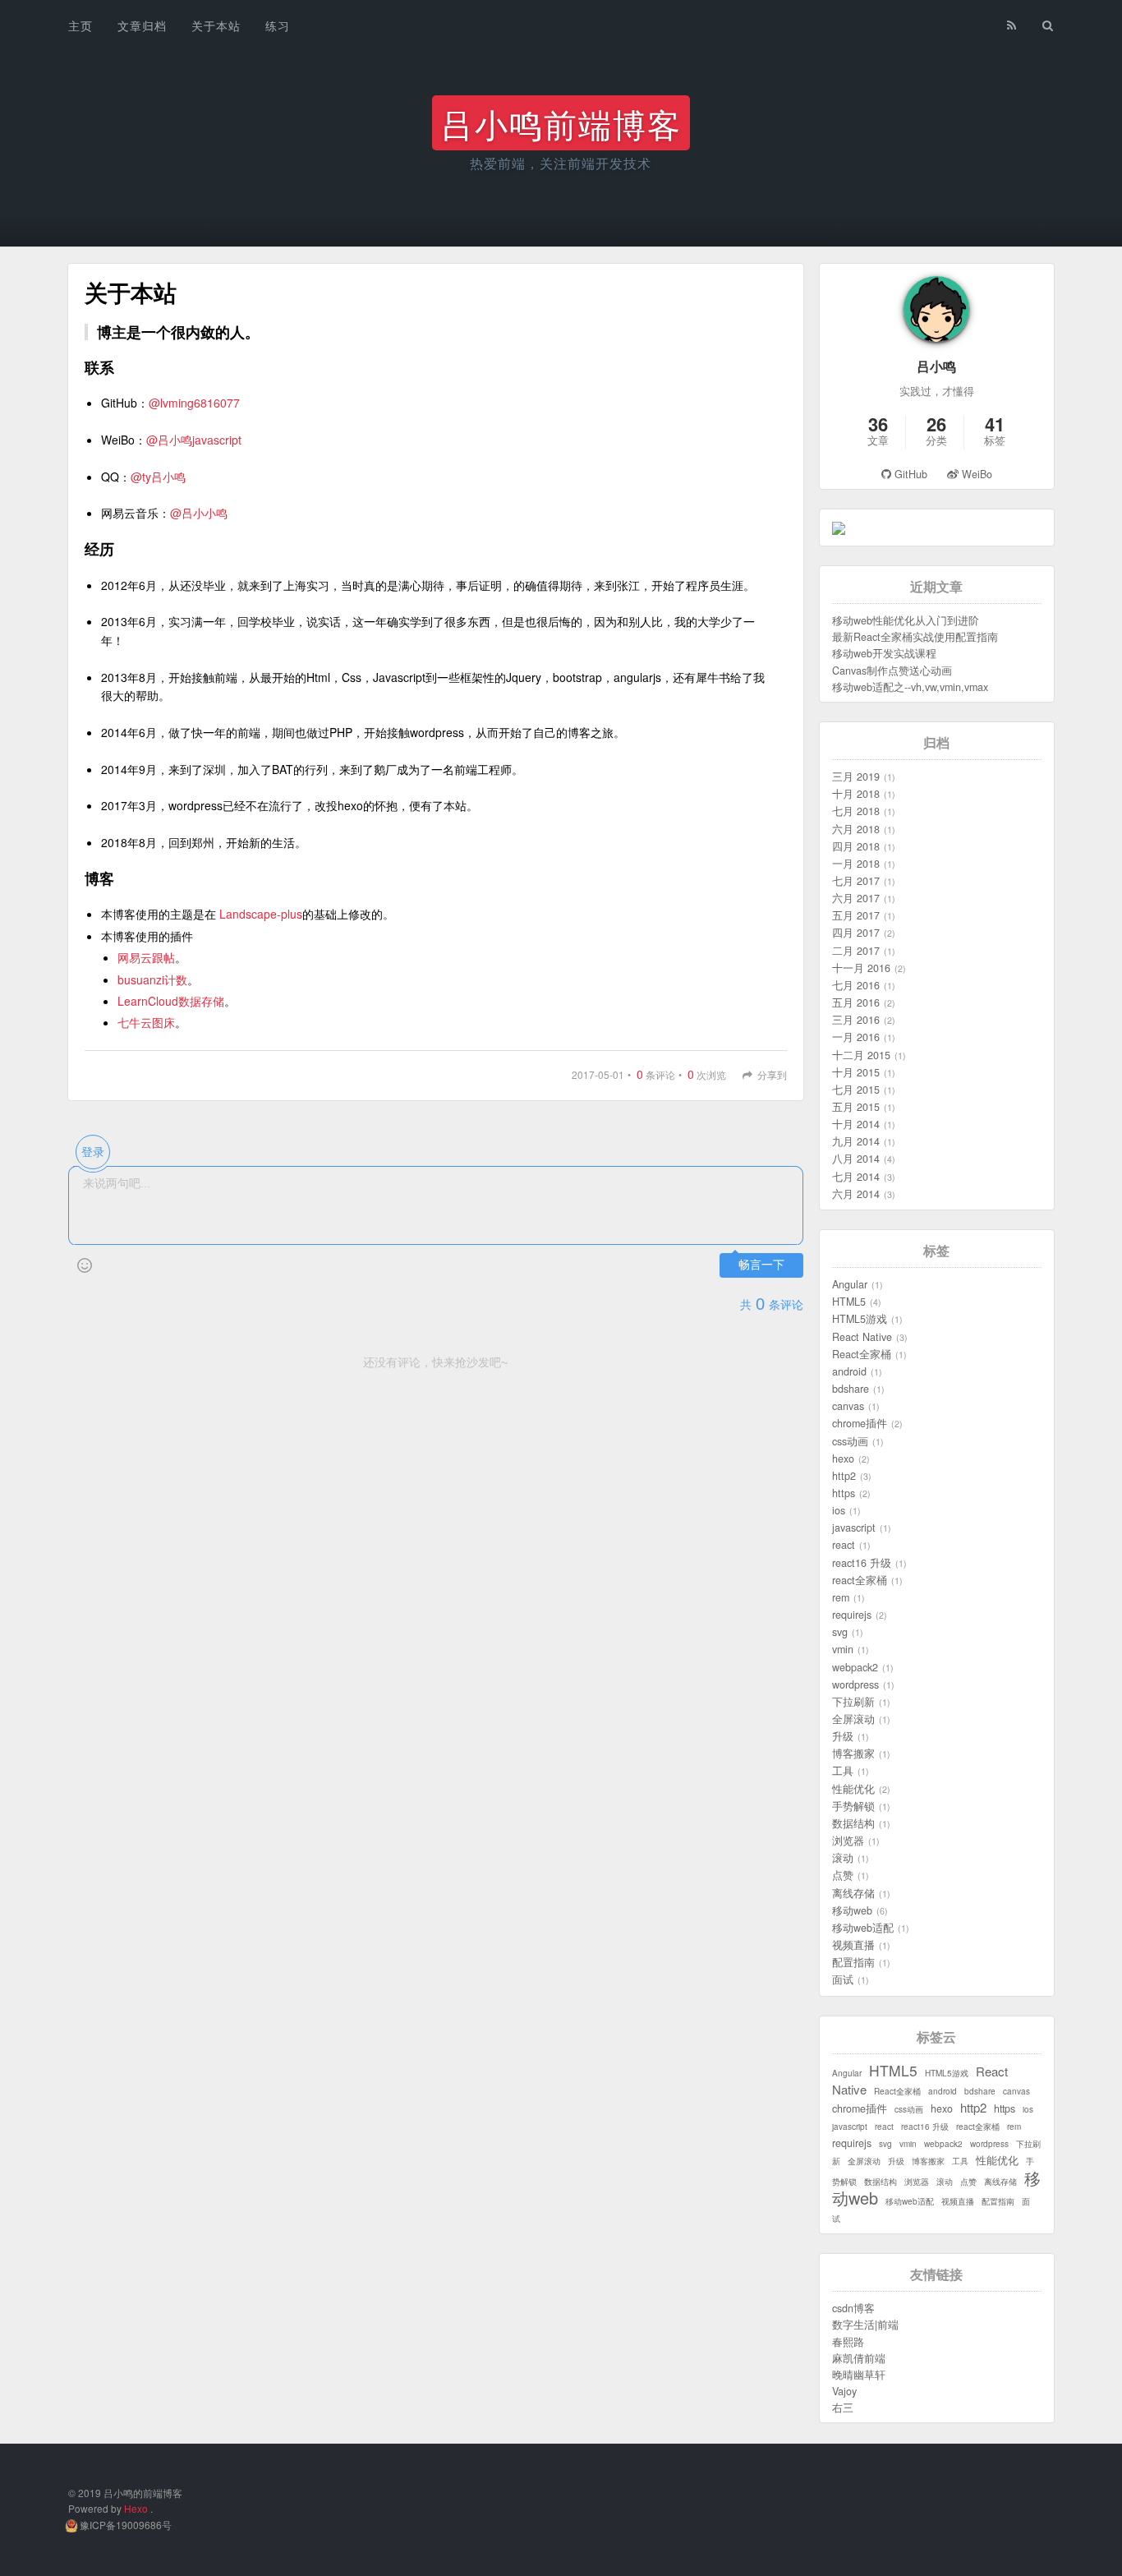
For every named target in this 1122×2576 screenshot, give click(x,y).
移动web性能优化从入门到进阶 (906, 620)
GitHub (911, 474)
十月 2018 (856, 794)
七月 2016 (856, 985)
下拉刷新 (853, 1702)
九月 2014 (856, 1141)
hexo (843, 1459)
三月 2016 (856, 1020)
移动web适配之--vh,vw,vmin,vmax (910, 687)
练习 (278, 25)
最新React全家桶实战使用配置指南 (915, 637)
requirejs (852, 1615)
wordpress (855, 1684)
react (844, 1545)
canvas (848, 1406)
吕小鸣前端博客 (561, 123)
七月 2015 (856, 1090)
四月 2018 (856, 846)
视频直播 (853, 1945)
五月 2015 (856, 1107)
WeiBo (975, 474)
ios (839, 1510)
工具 (843, 1771)
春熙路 (848, 2342)
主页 (80, 25)
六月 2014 (856, 1194)
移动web (852, 1910)
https (844, 1493)
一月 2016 (856, 1037)
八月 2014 (856, 1159)
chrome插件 (860, 1423)
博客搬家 (853, 1753)
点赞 (843, 1875)
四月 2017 (856, 933)
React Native (862, 1337)
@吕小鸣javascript (194, 440)
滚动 (843, 1858)
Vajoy (844, 2391)
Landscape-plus (261, 914)
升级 (843, 1736)
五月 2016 (856, 1002)
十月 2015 (856, 1072)
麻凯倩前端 (859, 2358)
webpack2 (855, 1667)
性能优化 (853, 1789)
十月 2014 (856, 1124)
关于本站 (216, 25)
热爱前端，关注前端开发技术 (561, 163)
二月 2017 (856, 951)
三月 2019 (856, 776)
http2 (844, 1476)
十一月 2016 (861, 968)
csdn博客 (853, 2308)
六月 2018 (856, 829)
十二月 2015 (861, 1055)
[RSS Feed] (1012, 22)
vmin (843, 1649)
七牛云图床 (146, 1022)
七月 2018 (856, 811)
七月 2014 (856, 1177)
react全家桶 (860, 1580)
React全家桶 (862, 1354)
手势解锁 (853, 1806)
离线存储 (853, 1893)
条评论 (651, 1074)
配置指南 (853, 1962)
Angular (850, 1284)
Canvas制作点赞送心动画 (892, 670)
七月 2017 (856, 881)
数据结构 (853, 1823)
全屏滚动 (853, 1719)
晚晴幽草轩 (859, 2375)
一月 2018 (856, 864)
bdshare (851, 1389)
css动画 (850, 1441)
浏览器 (848, 1841)
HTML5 (849, 1302)
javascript (854, 1528)
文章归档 (142, 25)
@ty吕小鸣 (158, 477)
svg (840, 1632)
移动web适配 (863, 1928)
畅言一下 (761, 1265)
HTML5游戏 (860, 1319)
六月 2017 (856, 898)
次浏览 (702, 1074)
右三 (843, 2408)
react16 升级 (862, 1563)
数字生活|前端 (865, 2325)
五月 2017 (856, 915)
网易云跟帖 (146, 957)
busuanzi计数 (152, 979)
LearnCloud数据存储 (171, 1001)
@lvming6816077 (194, 403)
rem (841, 1597)
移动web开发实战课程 (884, 653)
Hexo (136, 2508)
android (849, 1371)
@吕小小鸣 (199, 513)
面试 (843, 1979)
